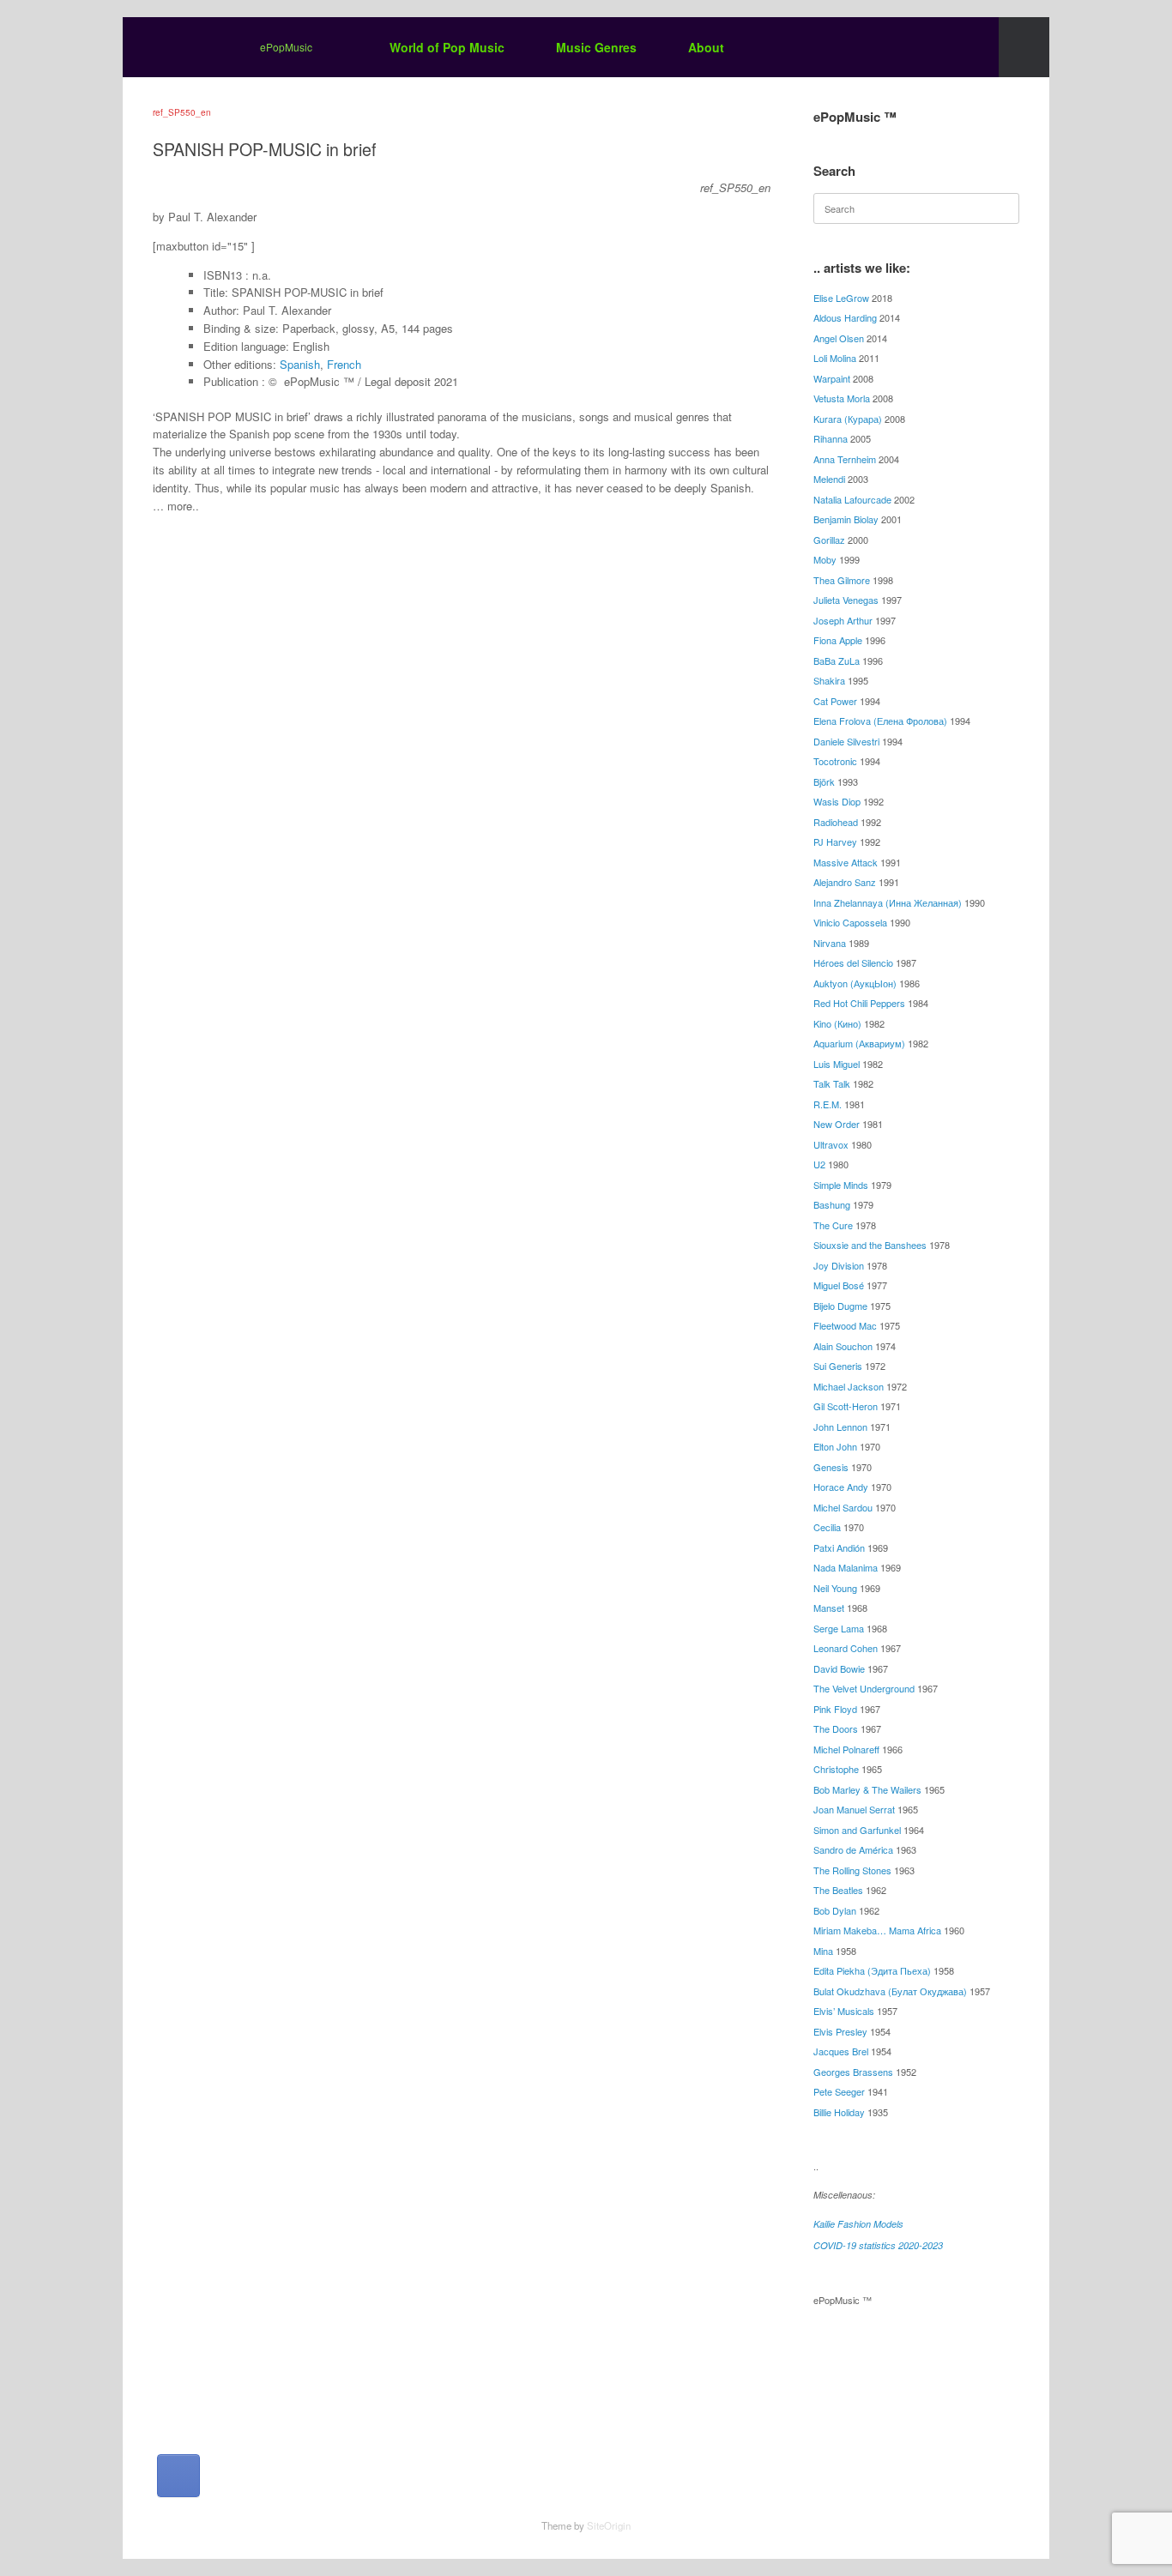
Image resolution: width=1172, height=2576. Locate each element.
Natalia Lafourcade (852, 499)
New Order (837, 1124)
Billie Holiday (839, 2112)
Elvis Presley (840, 2031)
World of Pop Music (447, 47)
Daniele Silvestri (846, 741)
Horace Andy (841, 1487)
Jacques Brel (841, 2051)
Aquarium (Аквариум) (859, 1043)
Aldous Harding (845, 317)
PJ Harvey (835, 842)
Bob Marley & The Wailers (867, 1789)
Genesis (831, 1467)
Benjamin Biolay (846, 519)
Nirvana (830, 943)
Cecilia (827, 1527)
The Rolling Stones (852, 1870)
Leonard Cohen (846, 1648)
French (344, 364)
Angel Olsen (839, 338)
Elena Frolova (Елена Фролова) (880, 721)
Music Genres (596, 47)
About (706, 47)
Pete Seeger (839, 2091)
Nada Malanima (846, 1567)
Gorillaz (829, 540)
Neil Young (835, 1588)
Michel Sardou (843, 1507)
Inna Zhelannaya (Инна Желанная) (888, 902)
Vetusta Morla (842, 398)
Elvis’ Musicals (844, 2011)
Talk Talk (832, 1083)
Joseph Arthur (843, 620)
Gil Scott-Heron (846, 1406)
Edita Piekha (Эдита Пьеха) (872, 1970)
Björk (824, 781)
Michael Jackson (849, 1386)
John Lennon (840, 1427)
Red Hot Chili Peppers (859, 1003)
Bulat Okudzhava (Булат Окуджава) (890, 1991)
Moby (825, 559)
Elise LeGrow (841, 298)
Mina (823, 1951)
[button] (1024, 47)
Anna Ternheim (845, 459)
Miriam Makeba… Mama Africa (877, 1930)
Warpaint (832, 378)
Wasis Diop (837, 801)
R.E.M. (828, 1104)
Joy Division (839, 1265)
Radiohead (836, 822)
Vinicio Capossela (850, 922)
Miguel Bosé (839, 1285)
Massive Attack (846, 862)
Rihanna (831, 438)
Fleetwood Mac (845, 1325)
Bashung (832, 1204)
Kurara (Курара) (848, 419)
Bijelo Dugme (840, 1306)
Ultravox (831, 1144)
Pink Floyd (835, 1709)
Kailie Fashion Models (858, 2224)
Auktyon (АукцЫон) (855, 983)
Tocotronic (835, 761)
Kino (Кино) (837, 1023)
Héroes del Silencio (853, 962)
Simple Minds (841, 1185)
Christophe (836, 1769)
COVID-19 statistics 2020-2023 (878, 2245)
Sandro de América (853, 1849)
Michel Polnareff (846, 1749)
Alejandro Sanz (845, 882)
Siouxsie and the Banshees (870, 1245)
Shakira (829, 680)
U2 (819, 1164)
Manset (829, 1608)
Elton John (835, 1446)
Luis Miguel (837, 1064)
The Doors (836, 1728)
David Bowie (839, 1668)
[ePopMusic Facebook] (178, 2476)
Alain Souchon (843, 1346)
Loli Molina (835, 358)
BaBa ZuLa (837, 661)
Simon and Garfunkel (857, 1830)
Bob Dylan (835, 1910)
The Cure (833, 1225)
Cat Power (835, 701)
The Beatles (838, 1890)
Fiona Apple (838, 640)
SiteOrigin (609, 2525)
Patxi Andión (839, 1547)
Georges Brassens (853, 2072)
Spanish (300, 364)
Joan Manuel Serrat (854, 1809)
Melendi (829, 479)
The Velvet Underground (864, 1688)
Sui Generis (838, 1366)
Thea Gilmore (842, 580)
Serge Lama (839, 1628)
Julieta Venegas (846, 600)
